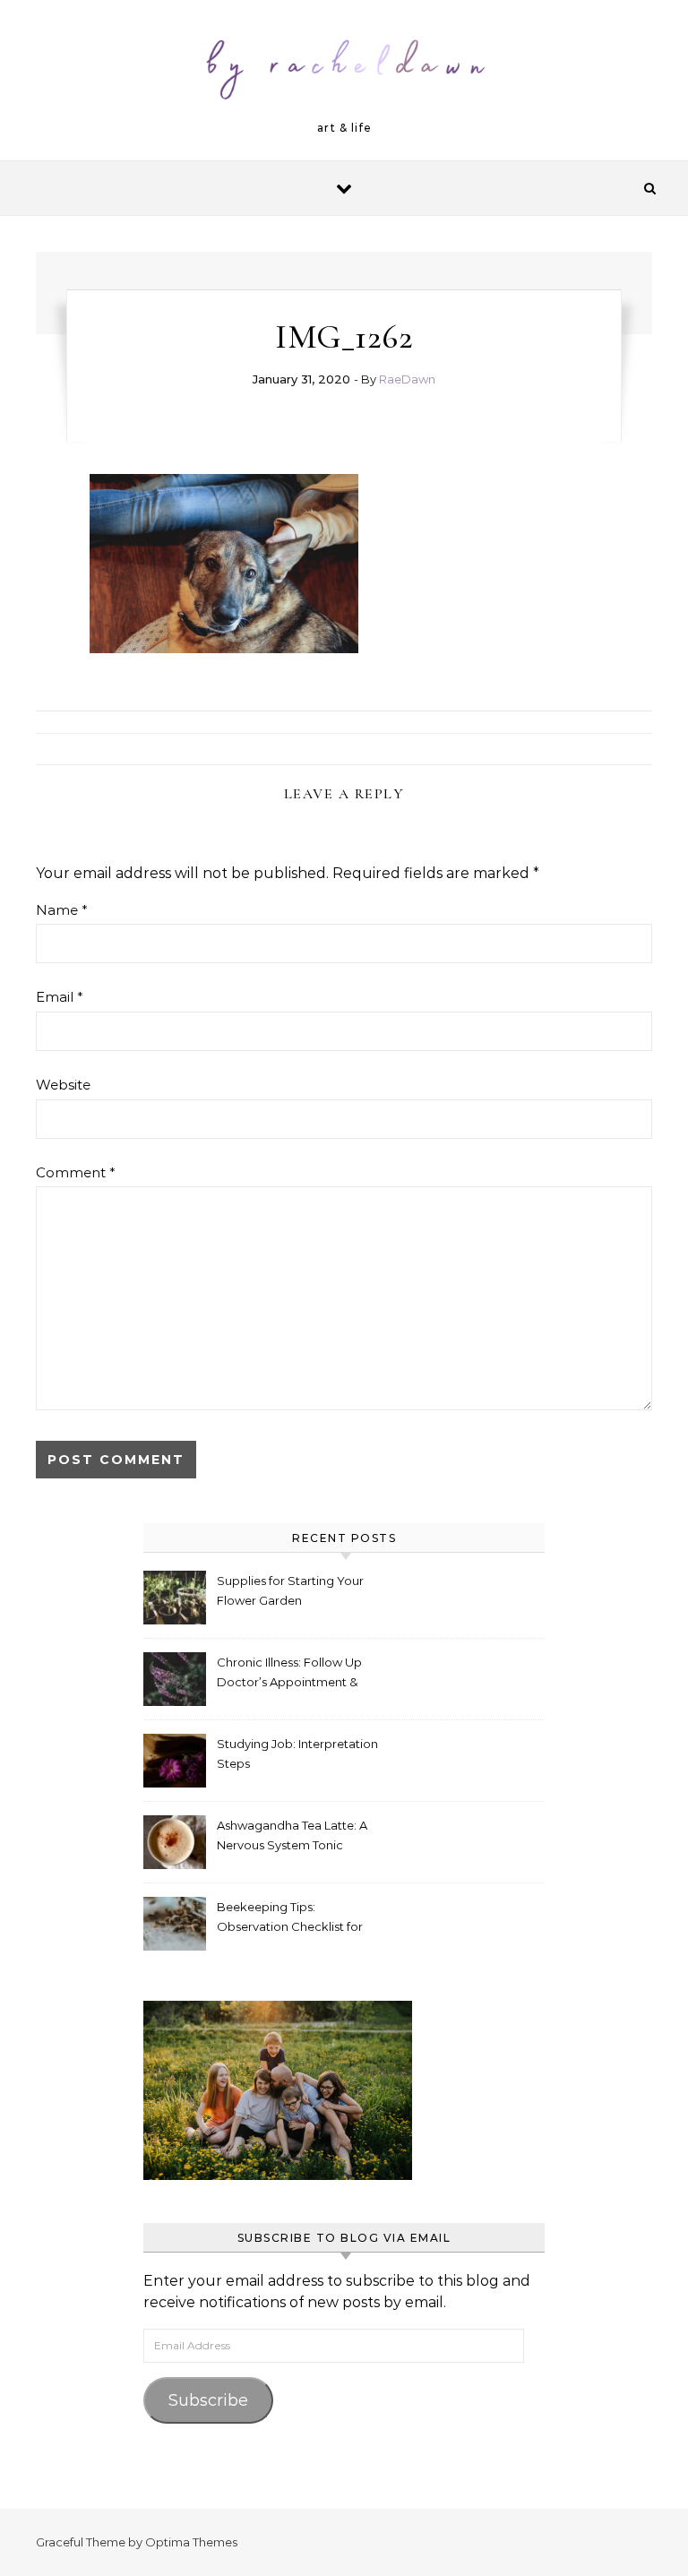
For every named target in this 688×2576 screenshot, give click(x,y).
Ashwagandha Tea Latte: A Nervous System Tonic (292, 1835)
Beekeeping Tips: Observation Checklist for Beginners (290, 1919)
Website (63, 1085)
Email (60, 997)
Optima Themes (191, 2542)
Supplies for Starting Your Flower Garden (290, 1590)
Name (62, 910)
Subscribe (208, 2400)
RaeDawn (407, 379)
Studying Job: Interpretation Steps (297, 1753)
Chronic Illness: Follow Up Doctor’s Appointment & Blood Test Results (289, 1674)
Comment (76, 1172)
